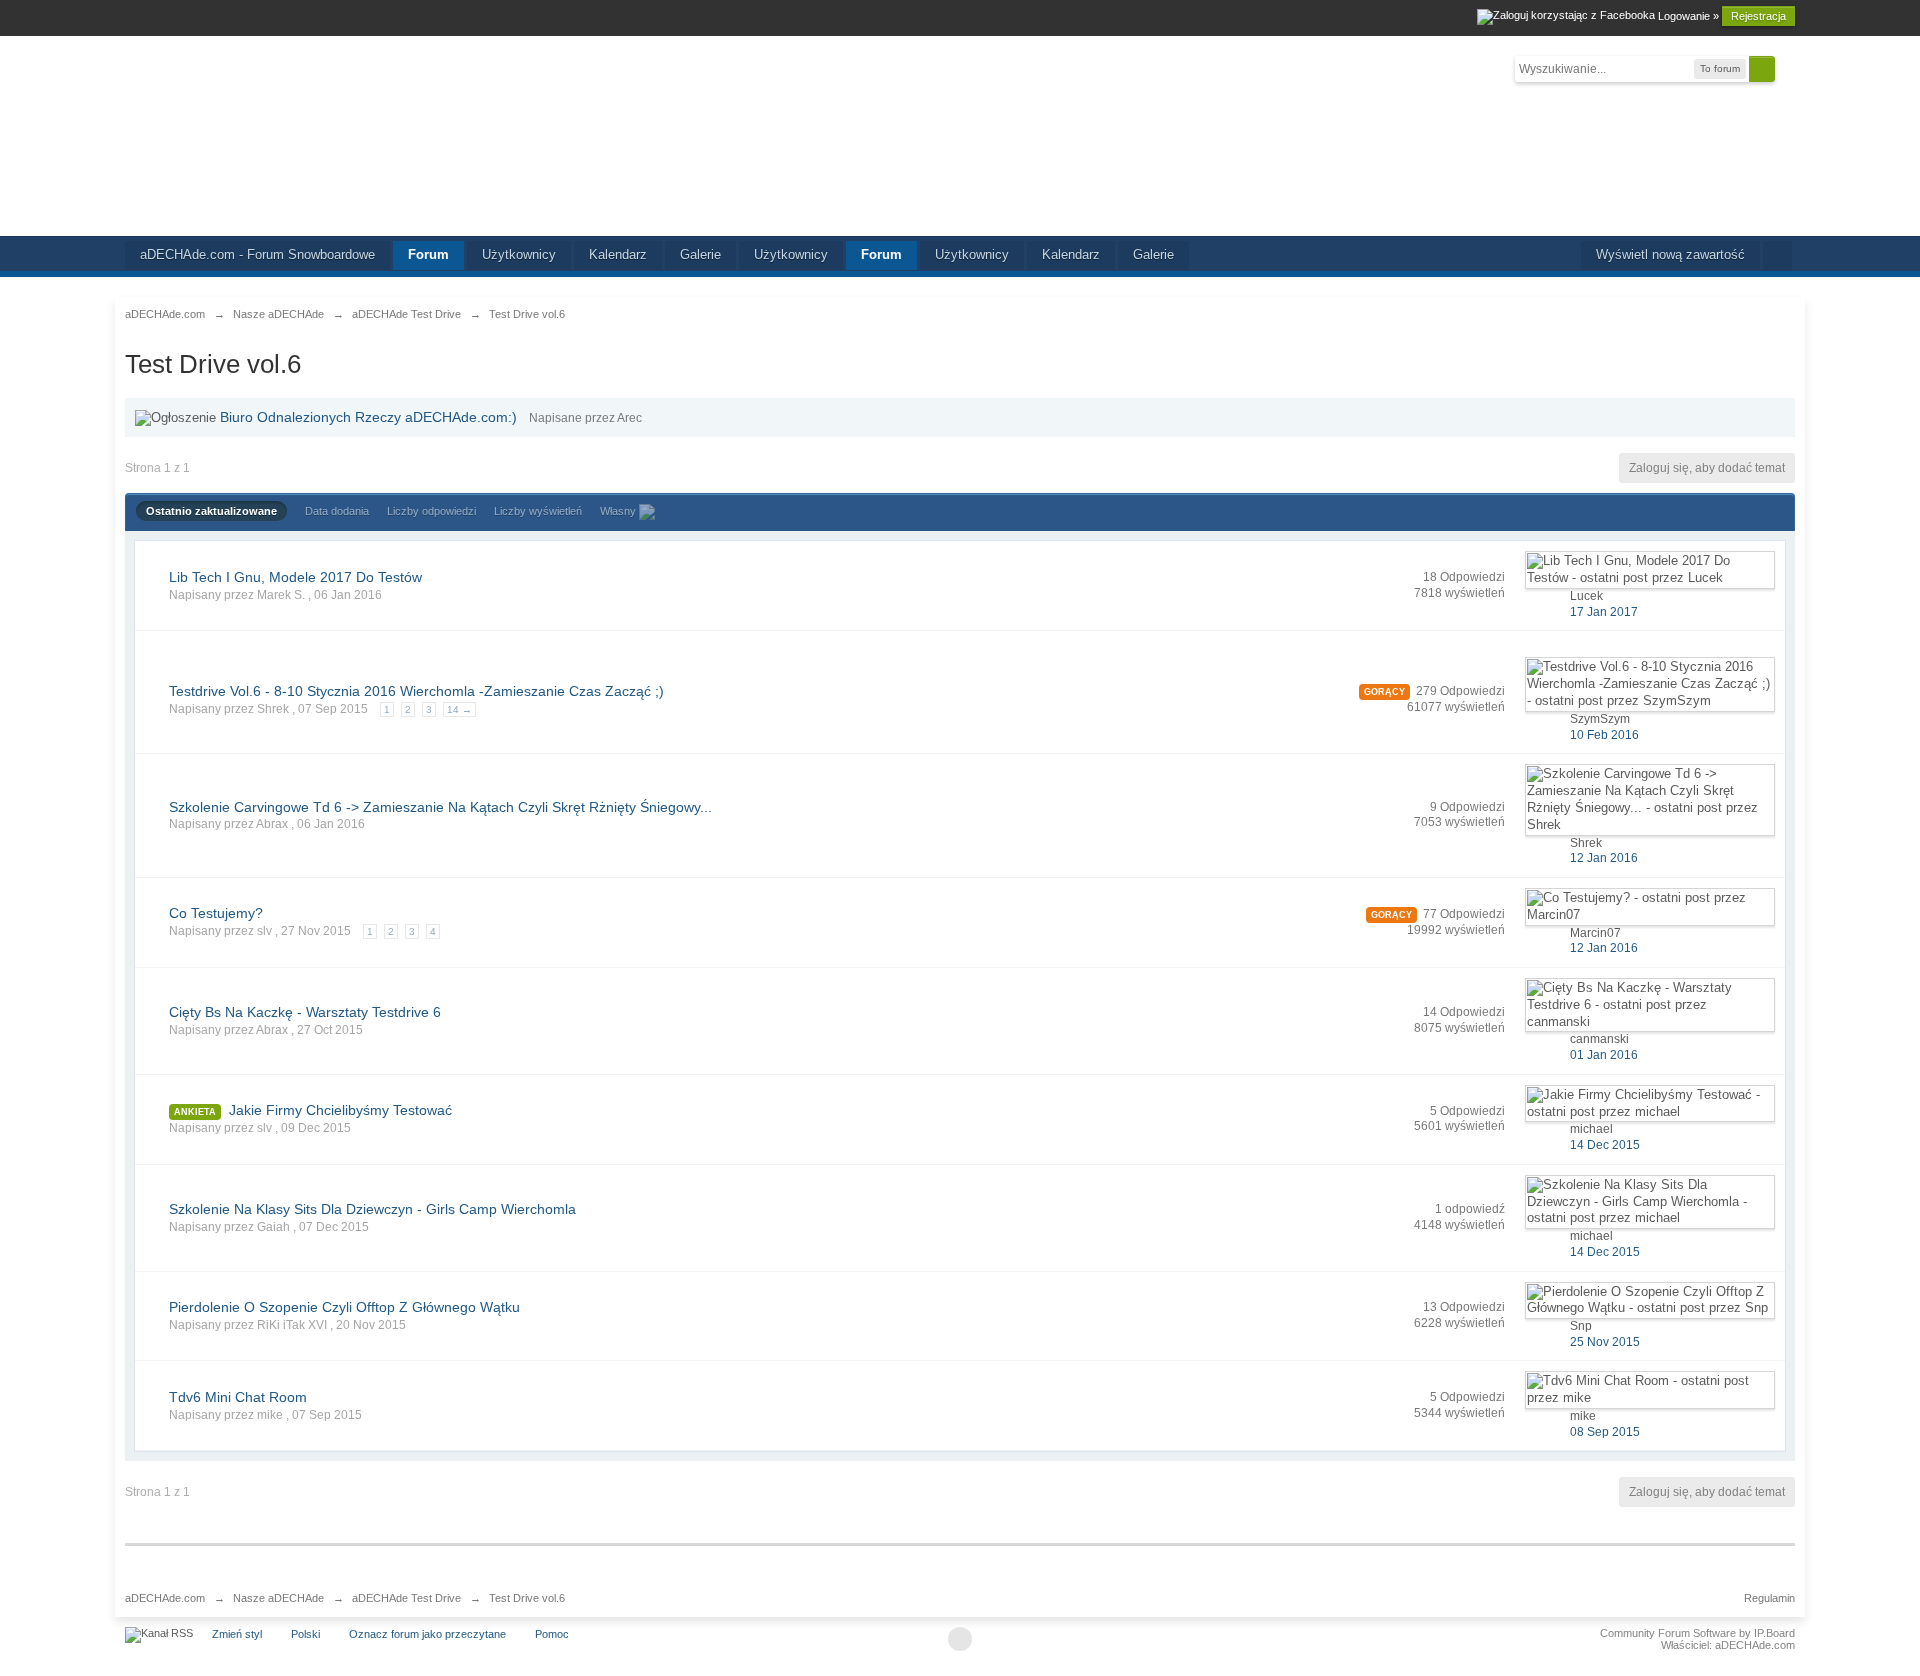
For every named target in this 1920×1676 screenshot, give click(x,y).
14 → (459, 709)
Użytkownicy (519, 254)
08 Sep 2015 (1605, 1432)
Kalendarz (618, 254)
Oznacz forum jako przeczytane (427, 1634)
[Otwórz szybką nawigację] (1777, 256)
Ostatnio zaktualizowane (211, 511)
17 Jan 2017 (1604, 612)
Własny (619, 511)
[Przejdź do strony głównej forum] (960, 136)
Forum (428, 254)
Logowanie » (1688, 16)
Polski (305, 1634)
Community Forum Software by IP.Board (1697, 1633)
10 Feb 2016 (1604, 735)
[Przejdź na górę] (960, 1639)
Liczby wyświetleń (538, 511)
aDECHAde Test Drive (406, 1598)
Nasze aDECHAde (278, 1598)
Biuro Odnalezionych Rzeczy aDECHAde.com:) (368, 417)
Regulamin (1769, 1598)
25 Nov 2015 (1605, 1342)
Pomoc (552, 1634)
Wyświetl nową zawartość (1670, 254)
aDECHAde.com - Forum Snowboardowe (257, 254)
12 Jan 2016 (1604, 858)
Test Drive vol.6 (527, 1598)
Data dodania (337, 511)
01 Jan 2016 (1604, 1055)
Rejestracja (1758, 16)
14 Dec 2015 (1605, 1145)
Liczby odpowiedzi (431, 511)
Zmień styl (237, 1634)
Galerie (700, 254)
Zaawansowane (1787, 68)
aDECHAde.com (165, 1598)
